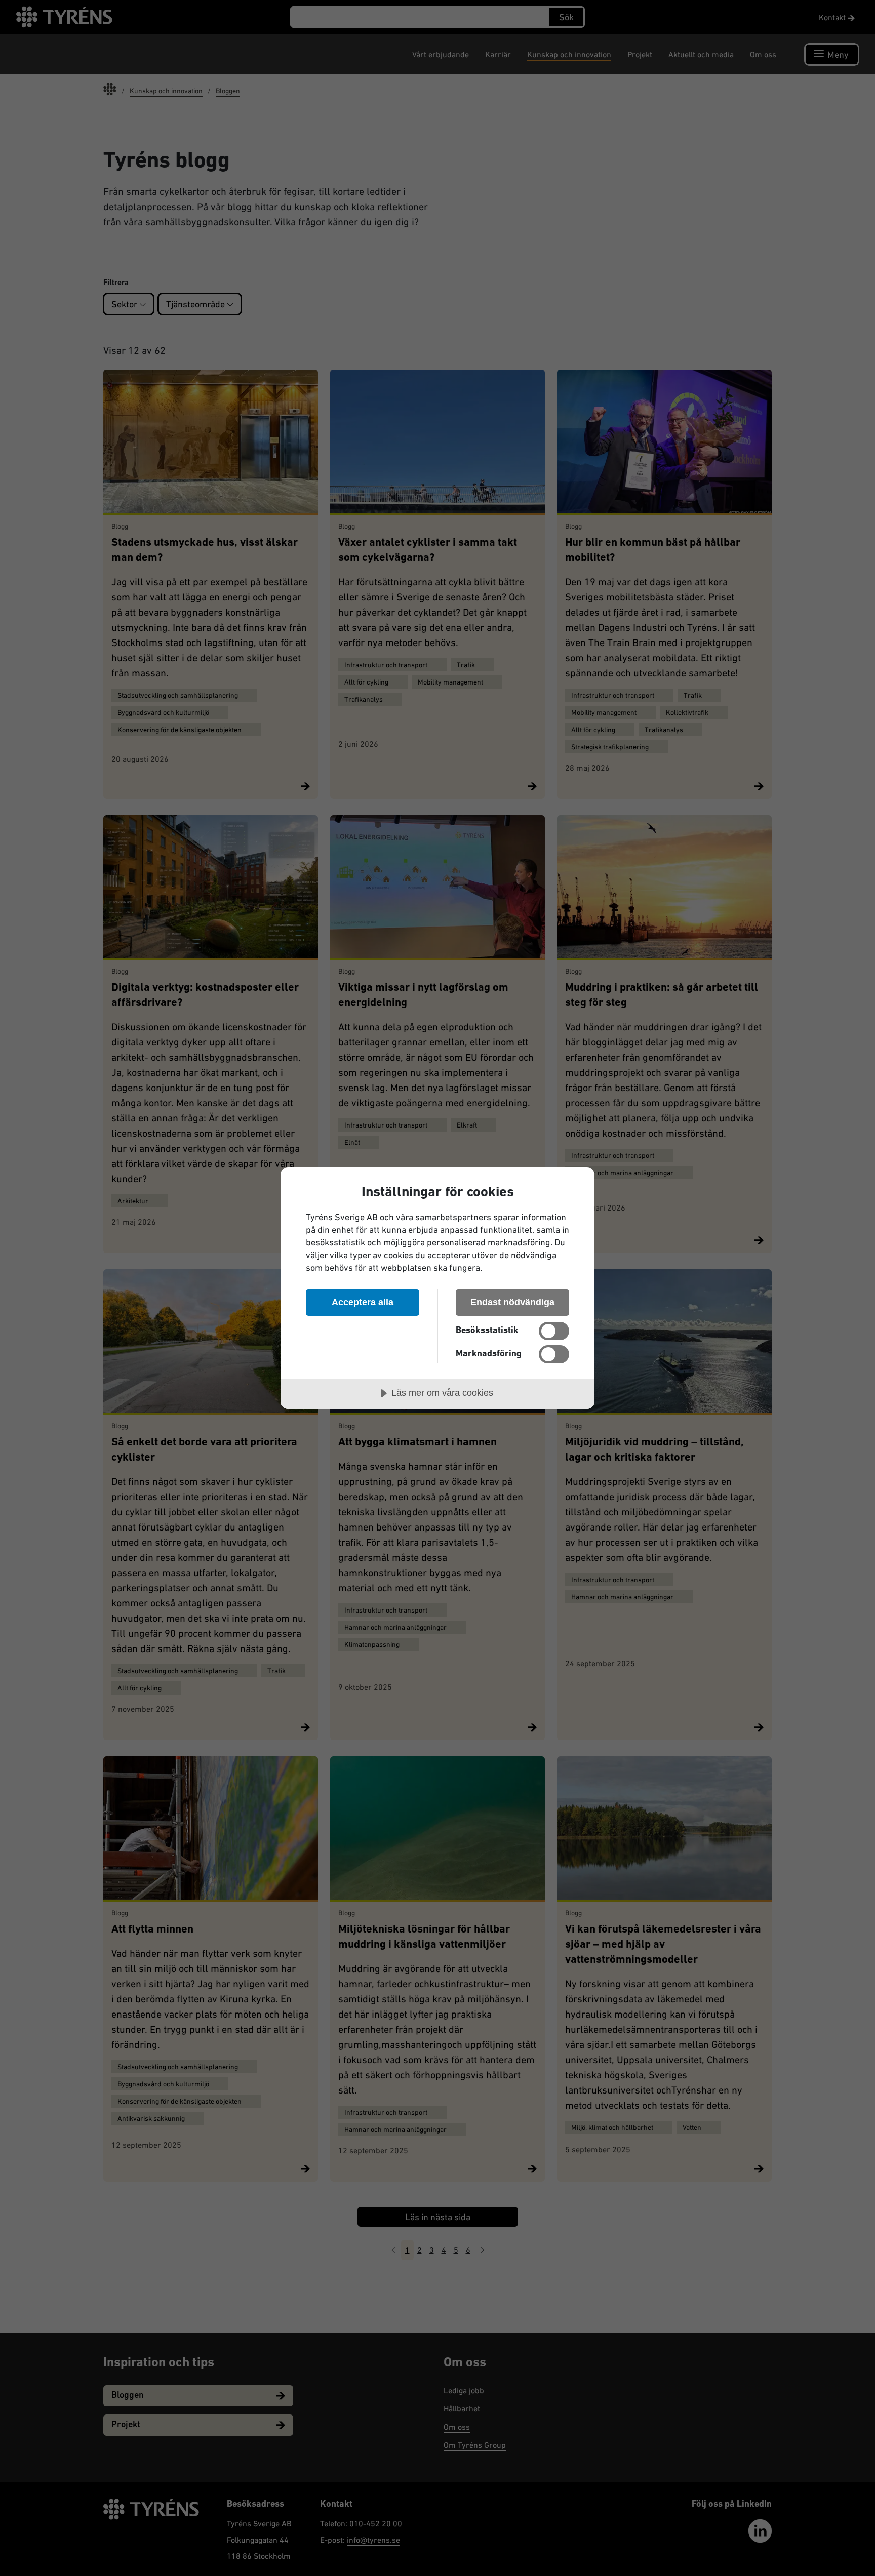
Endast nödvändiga (512, 1302)
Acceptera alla (363, 1302)
